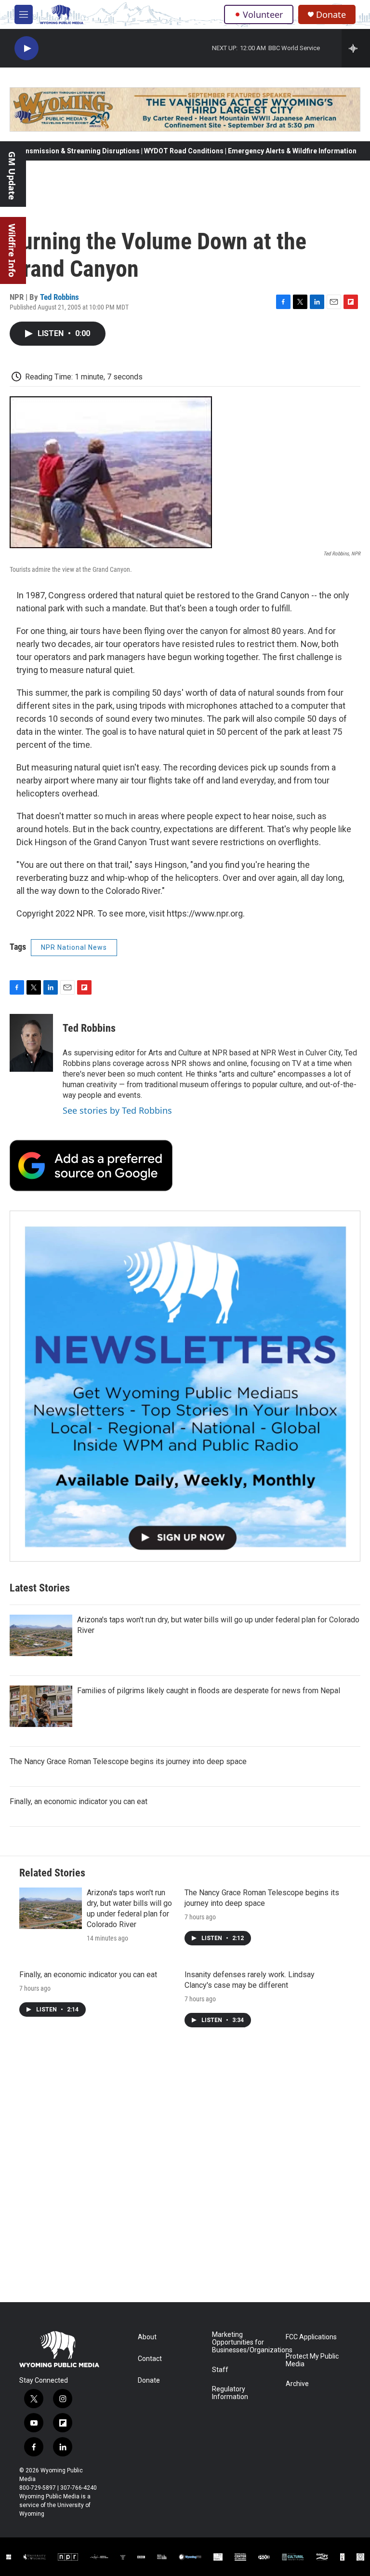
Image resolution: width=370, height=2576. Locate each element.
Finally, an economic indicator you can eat (79, 1801)
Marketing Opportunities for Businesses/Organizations (244, 2342)
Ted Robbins (59, 297)
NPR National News (74, 947)
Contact (150, 2359)
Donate (331, 15)
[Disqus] (185, 2172)
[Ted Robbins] (31, 1043)
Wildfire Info (12, 250)
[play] (26, 48)
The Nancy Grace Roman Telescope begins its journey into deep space (128, 1761)
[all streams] (356, 48)
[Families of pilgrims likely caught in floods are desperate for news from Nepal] (41, 1706)
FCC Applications (311, 2337)
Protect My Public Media (312, 2360)
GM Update (12, 176)
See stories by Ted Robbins (117, 1110)
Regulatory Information (230, 2393)
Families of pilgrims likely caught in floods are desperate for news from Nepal (209, 1691)
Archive (297, 2384)
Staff (220, 2370)
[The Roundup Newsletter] (185, 1386)
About (147, 2337)
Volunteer (263, 14)
